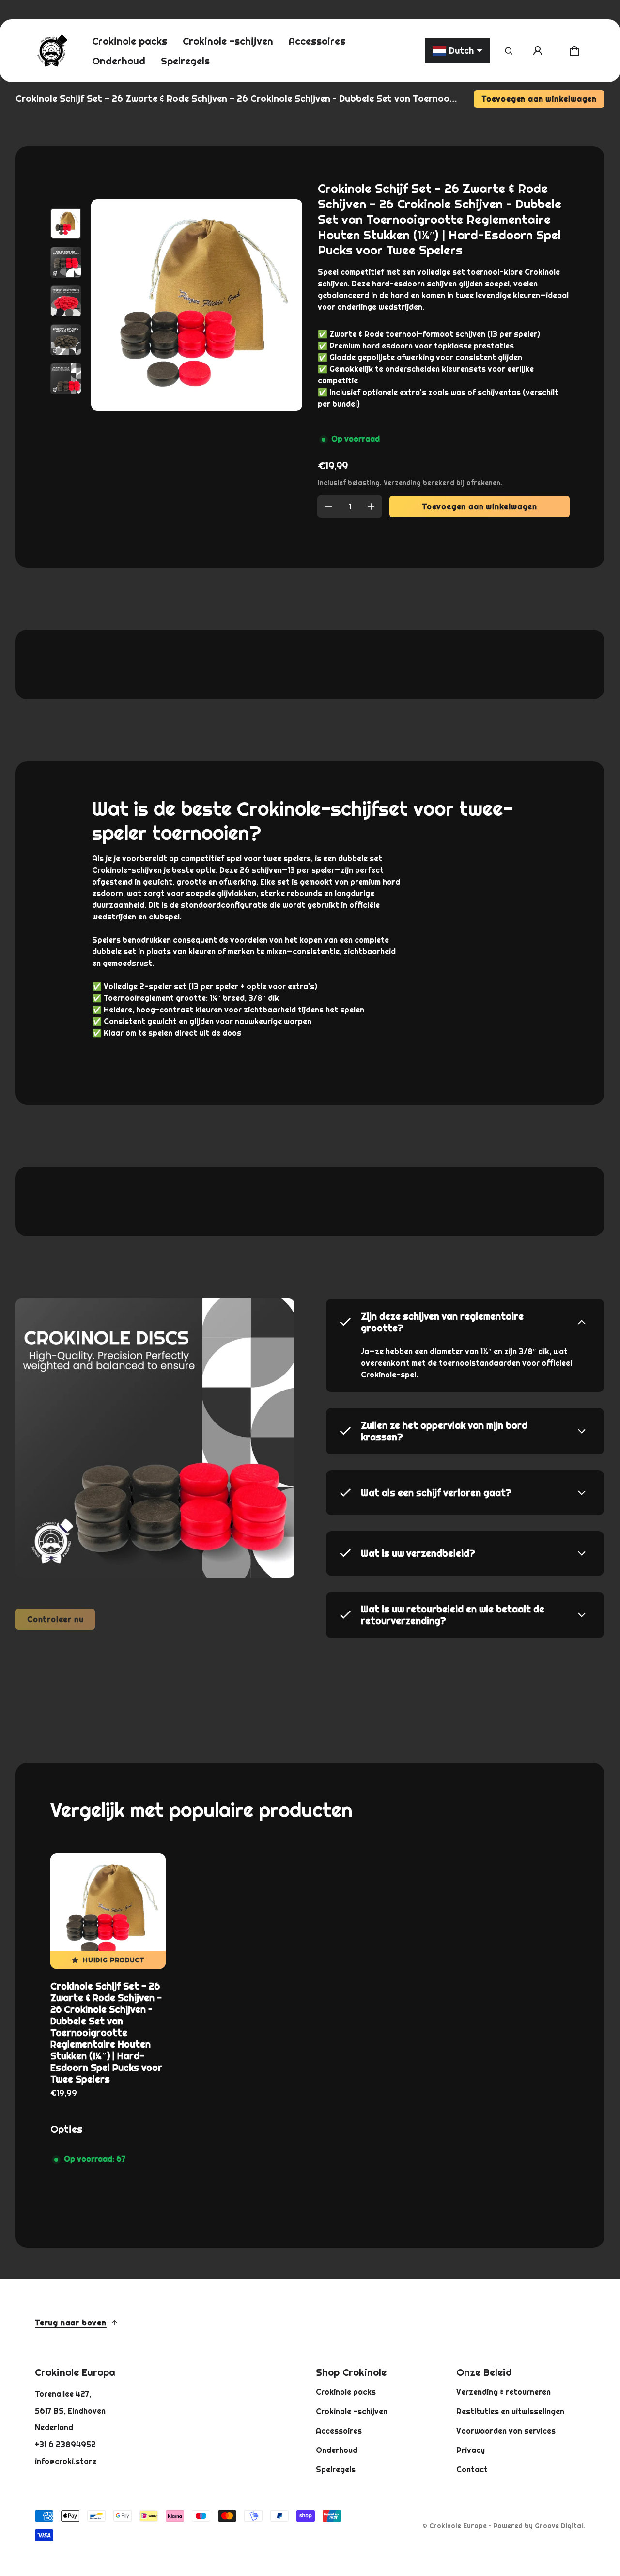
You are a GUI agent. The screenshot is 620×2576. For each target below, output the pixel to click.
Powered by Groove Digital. (539, 2526)
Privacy (471, 2450)
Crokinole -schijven (352, 2411)
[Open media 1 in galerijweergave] (66, 223)
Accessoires (339, 2431)
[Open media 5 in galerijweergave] (66, 379)
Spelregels (336, 2469)
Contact (472, 2469)
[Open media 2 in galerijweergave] (66, 262)
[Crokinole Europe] (52, 51)
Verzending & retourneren (504, 2392)
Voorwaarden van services (506, 2431)
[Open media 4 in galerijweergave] (66, 340)
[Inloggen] (538, 51)
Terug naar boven (71, 2323)
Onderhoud (337, 2450)
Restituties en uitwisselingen (510, 2411)
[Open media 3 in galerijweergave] (66, 301)
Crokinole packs (346, 2392)
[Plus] (371, 506)
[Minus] (328, 506)
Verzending (402, 483)
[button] (509, 51)
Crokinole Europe (458, 2526)
